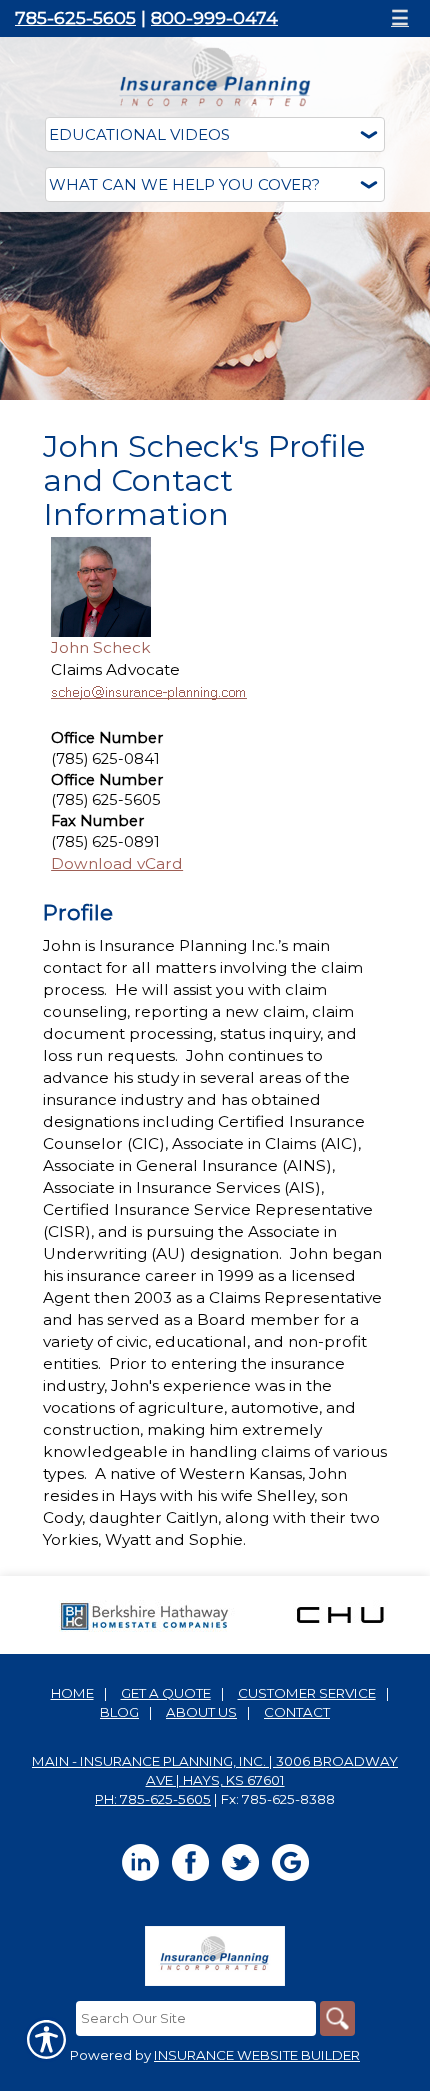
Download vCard (117, 863)
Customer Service (307, 1693)
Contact (297, 1712)
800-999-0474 (214, 17)
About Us (201, 1712)
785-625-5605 (75, 17)
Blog (119, 1712)
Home (72, 1693)
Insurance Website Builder (257, 2055)
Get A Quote (166, 1693)
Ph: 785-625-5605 (153, 1799)
